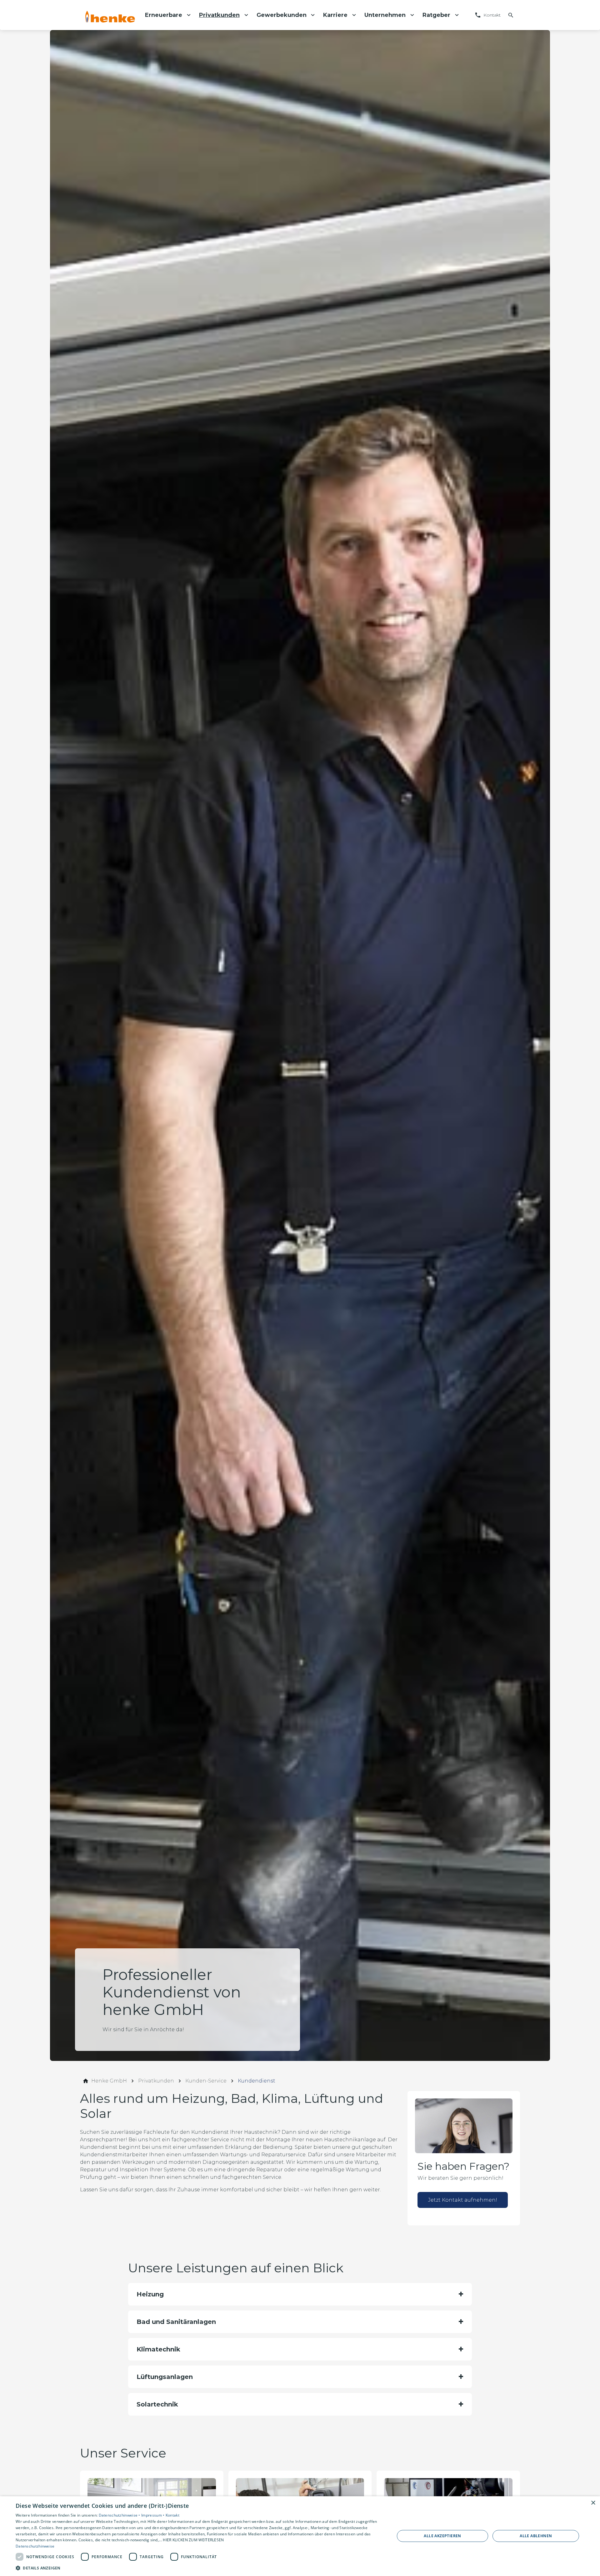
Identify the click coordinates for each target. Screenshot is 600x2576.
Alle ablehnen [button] (536, 2536)
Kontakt (172, 2515)
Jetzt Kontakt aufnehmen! (463, 2200)
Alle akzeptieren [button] (442, 2536)
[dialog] (300, 2536)
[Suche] (511, 15)
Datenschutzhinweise (35, 2546)
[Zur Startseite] (110, 15)
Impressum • (153, 2515)
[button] (300, 2294)
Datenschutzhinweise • (120, 2515)
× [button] (593, 2503)
